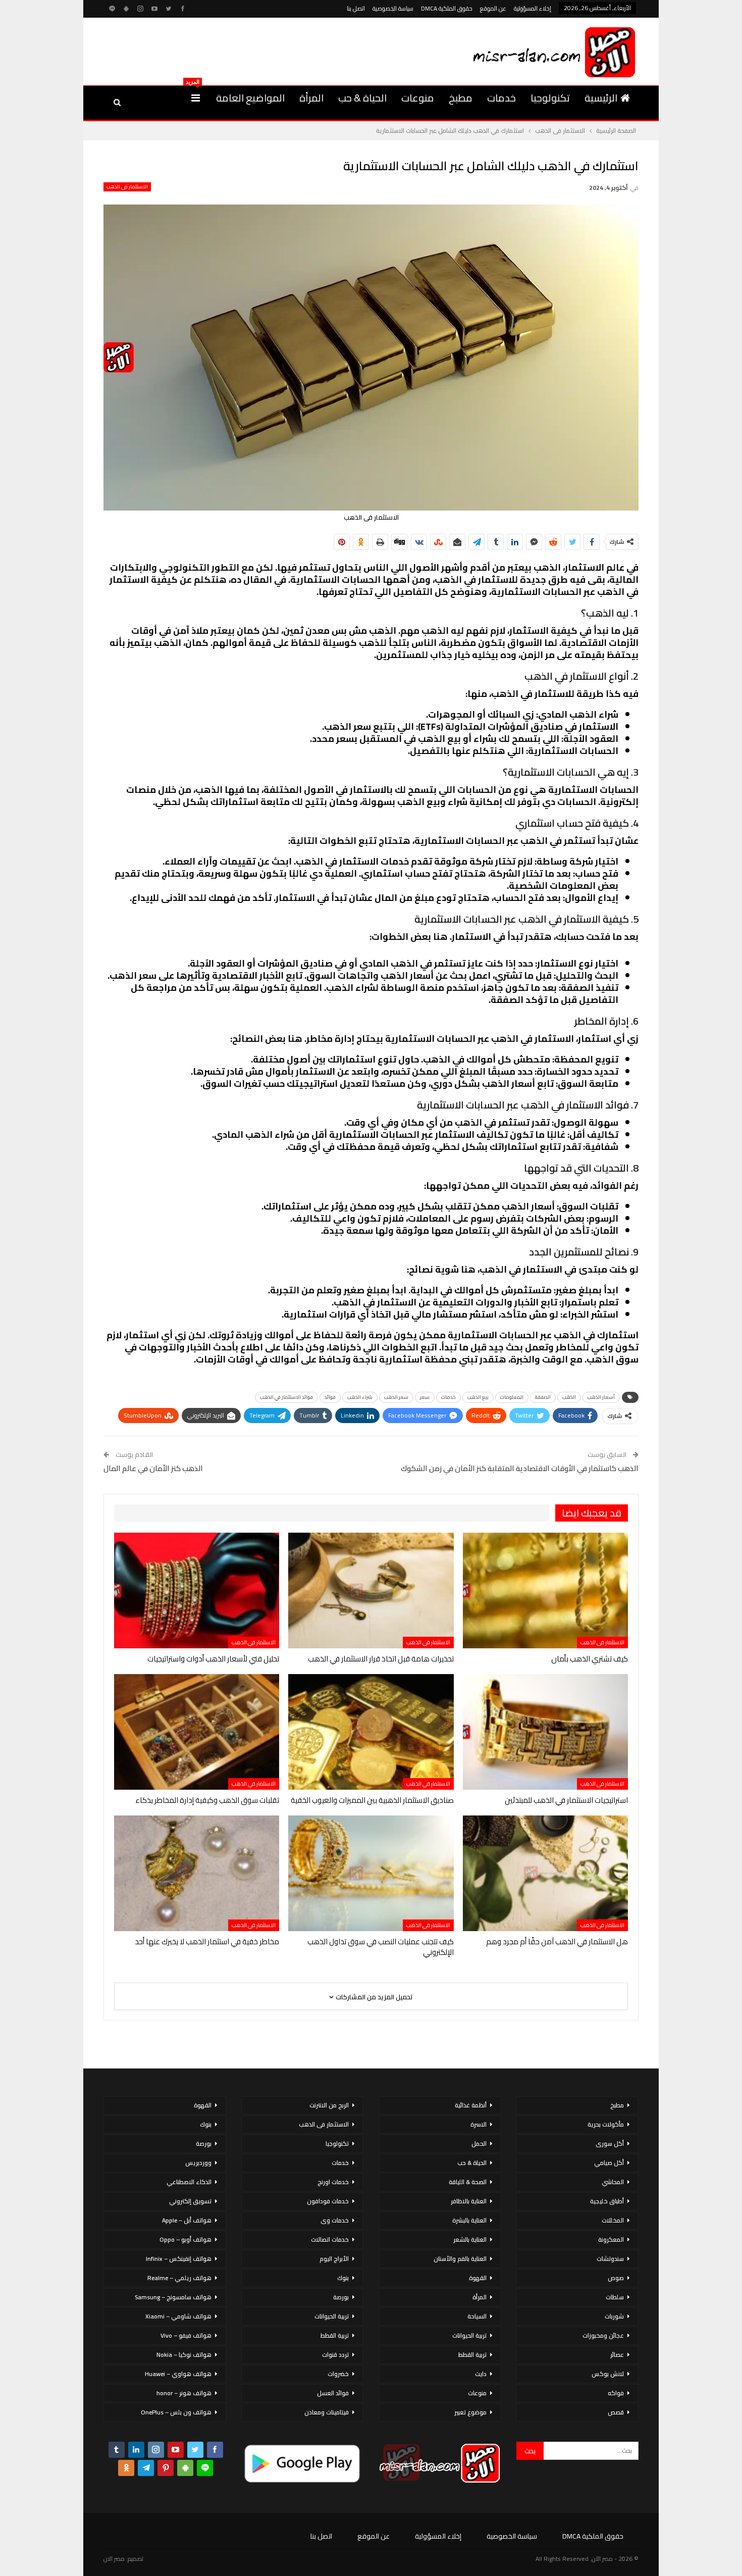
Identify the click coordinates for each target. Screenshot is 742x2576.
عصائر (617, 2355)
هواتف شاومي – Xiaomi (178, 2316)
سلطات (615, 2297)
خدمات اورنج (333, 2182)
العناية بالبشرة (469, 2220)
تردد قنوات (335, 2355)
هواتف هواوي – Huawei (178, 2374)
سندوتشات (610, 2259)
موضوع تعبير (470, 2412)
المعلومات (512, 1397)
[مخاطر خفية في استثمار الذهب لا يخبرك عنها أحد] (197, 1873)
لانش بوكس (608, 2374)
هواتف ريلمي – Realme (179, 2278)
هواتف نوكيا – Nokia (184, 2355)
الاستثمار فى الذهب (127, 187)
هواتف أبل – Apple (187, 2220)
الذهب (569, 1397)
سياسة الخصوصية (393, 8)
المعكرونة (611, 2239)
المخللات (613, 2220)
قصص (616, 2412)
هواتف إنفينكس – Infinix (179, 2259)
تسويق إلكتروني (190, 2201)
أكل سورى (610, 2143)
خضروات (338, 2374)
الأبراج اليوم (334, 2259)
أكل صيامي (609, 2163)
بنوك (343, 2278)
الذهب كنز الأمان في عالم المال (153, 1468)
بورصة (341, 2297)
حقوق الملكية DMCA (447, 8)
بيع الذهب (478, 1397)
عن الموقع (493, 8)
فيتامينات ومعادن (327, 2412)
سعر (425, 1397)
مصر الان (114, 2559)
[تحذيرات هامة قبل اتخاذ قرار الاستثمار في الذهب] (371, 1590)
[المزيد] (196, 98)
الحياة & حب (362, 98)
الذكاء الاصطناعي (189, 2182)
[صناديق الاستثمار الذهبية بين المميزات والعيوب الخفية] (371, 1732)
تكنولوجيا (550, 98)
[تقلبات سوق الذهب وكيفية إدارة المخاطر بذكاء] (197, 1732)
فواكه (616, 2393)
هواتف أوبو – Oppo (185, 2239)
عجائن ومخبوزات (603, 2335)
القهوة (478, 2278)
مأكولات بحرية (606, 2124)
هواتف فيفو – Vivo (186, 2335)
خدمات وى (335, 2220)
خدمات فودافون (328, 2201)
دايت (481, 2374)
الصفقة (543, 1397)
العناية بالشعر (470, 2239)
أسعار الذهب (601, 1397)
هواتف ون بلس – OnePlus (176, 2412)
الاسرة (479, 2124)
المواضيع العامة (250, 98)
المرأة (311, 98)
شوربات (614, 2316)
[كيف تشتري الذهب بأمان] (545, 1590)
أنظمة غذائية (471, 2105)
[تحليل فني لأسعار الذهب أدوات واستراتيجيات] (197, 1590)
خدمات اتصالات (330, 2239)
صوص (616, 2278)
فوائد (330, 1397)
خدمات (501, 98)
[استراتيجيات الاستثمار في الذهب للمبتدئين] (545, 1732)
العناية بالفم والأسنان (460, 2259)
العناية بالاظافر (469, 2201)
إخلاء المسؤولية (533, 8)
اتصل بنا (356, 8)
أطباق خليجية (607, 2201)
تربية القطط (472, 2355)
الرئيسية (601, 98)
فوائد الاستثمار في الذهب (286, 1397)
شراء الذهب (360, 1397)
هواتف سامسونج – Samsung (173, 2297)
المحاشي (613, 2182)
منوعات (418, 98)
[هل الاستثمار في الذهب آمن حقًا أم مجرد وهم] (545, 1873)
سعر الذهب (396, 1397)
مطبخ (461, 98)
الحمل (479, 2143)
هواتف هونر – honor (184, 2393)
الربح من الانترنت (329, 2105)
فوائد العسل (333, 2393)
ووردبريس (198, 2163)
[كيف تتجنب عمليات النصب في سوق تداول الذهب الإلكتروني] (371, 1873)
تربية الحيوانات (469, 2335)
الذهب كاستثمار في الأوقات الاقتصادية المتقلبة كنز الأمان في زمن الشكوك (520, 1468)
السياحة (477, 2316)
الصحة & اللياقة (468, 2182)
